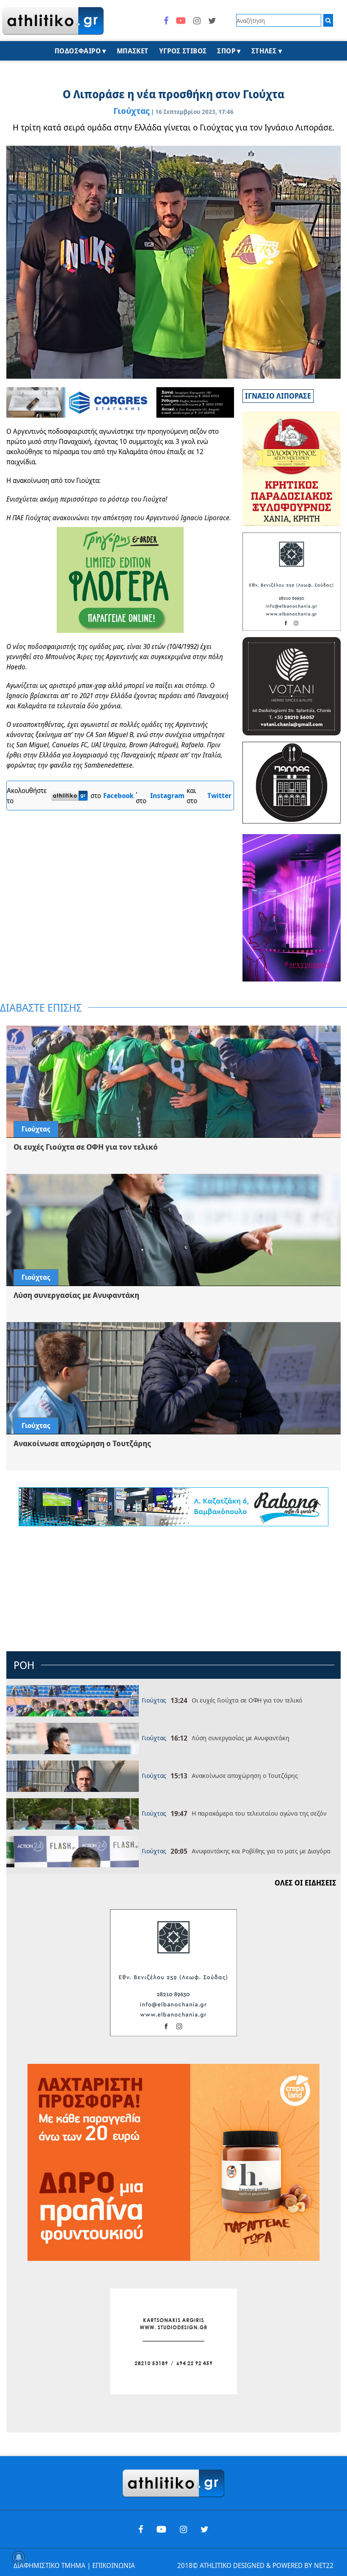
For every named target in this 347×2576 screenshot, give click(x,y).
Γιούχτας (132, 111)
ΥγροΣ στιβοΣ (183, 51)
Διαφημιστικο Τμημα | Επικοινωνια (74, 2565)
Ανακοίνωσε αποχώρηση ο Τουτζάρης (245, 1775)
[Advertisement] (173, 1590)
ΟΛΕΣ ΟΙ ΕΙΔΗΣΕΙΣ (306, 1883)
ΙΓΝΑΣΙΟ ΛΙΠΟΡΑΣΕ (278, 396)
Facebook (118, 796)
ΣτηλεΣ (264, 51)
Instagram (167, 796)
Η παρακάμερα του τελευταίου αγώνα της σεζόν (259, 1813)
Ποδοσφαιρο (78, 51)
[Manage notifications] (19, 2557)
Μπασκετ (133, 51)
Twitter (219, 796)
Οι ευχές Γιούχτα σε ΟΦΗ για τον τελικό (247, 1700)
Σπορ (226, 51)
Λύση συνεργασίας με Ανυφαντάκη (240, 1738)
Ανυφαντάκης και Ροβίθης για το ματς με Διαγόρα (261, 1851)
